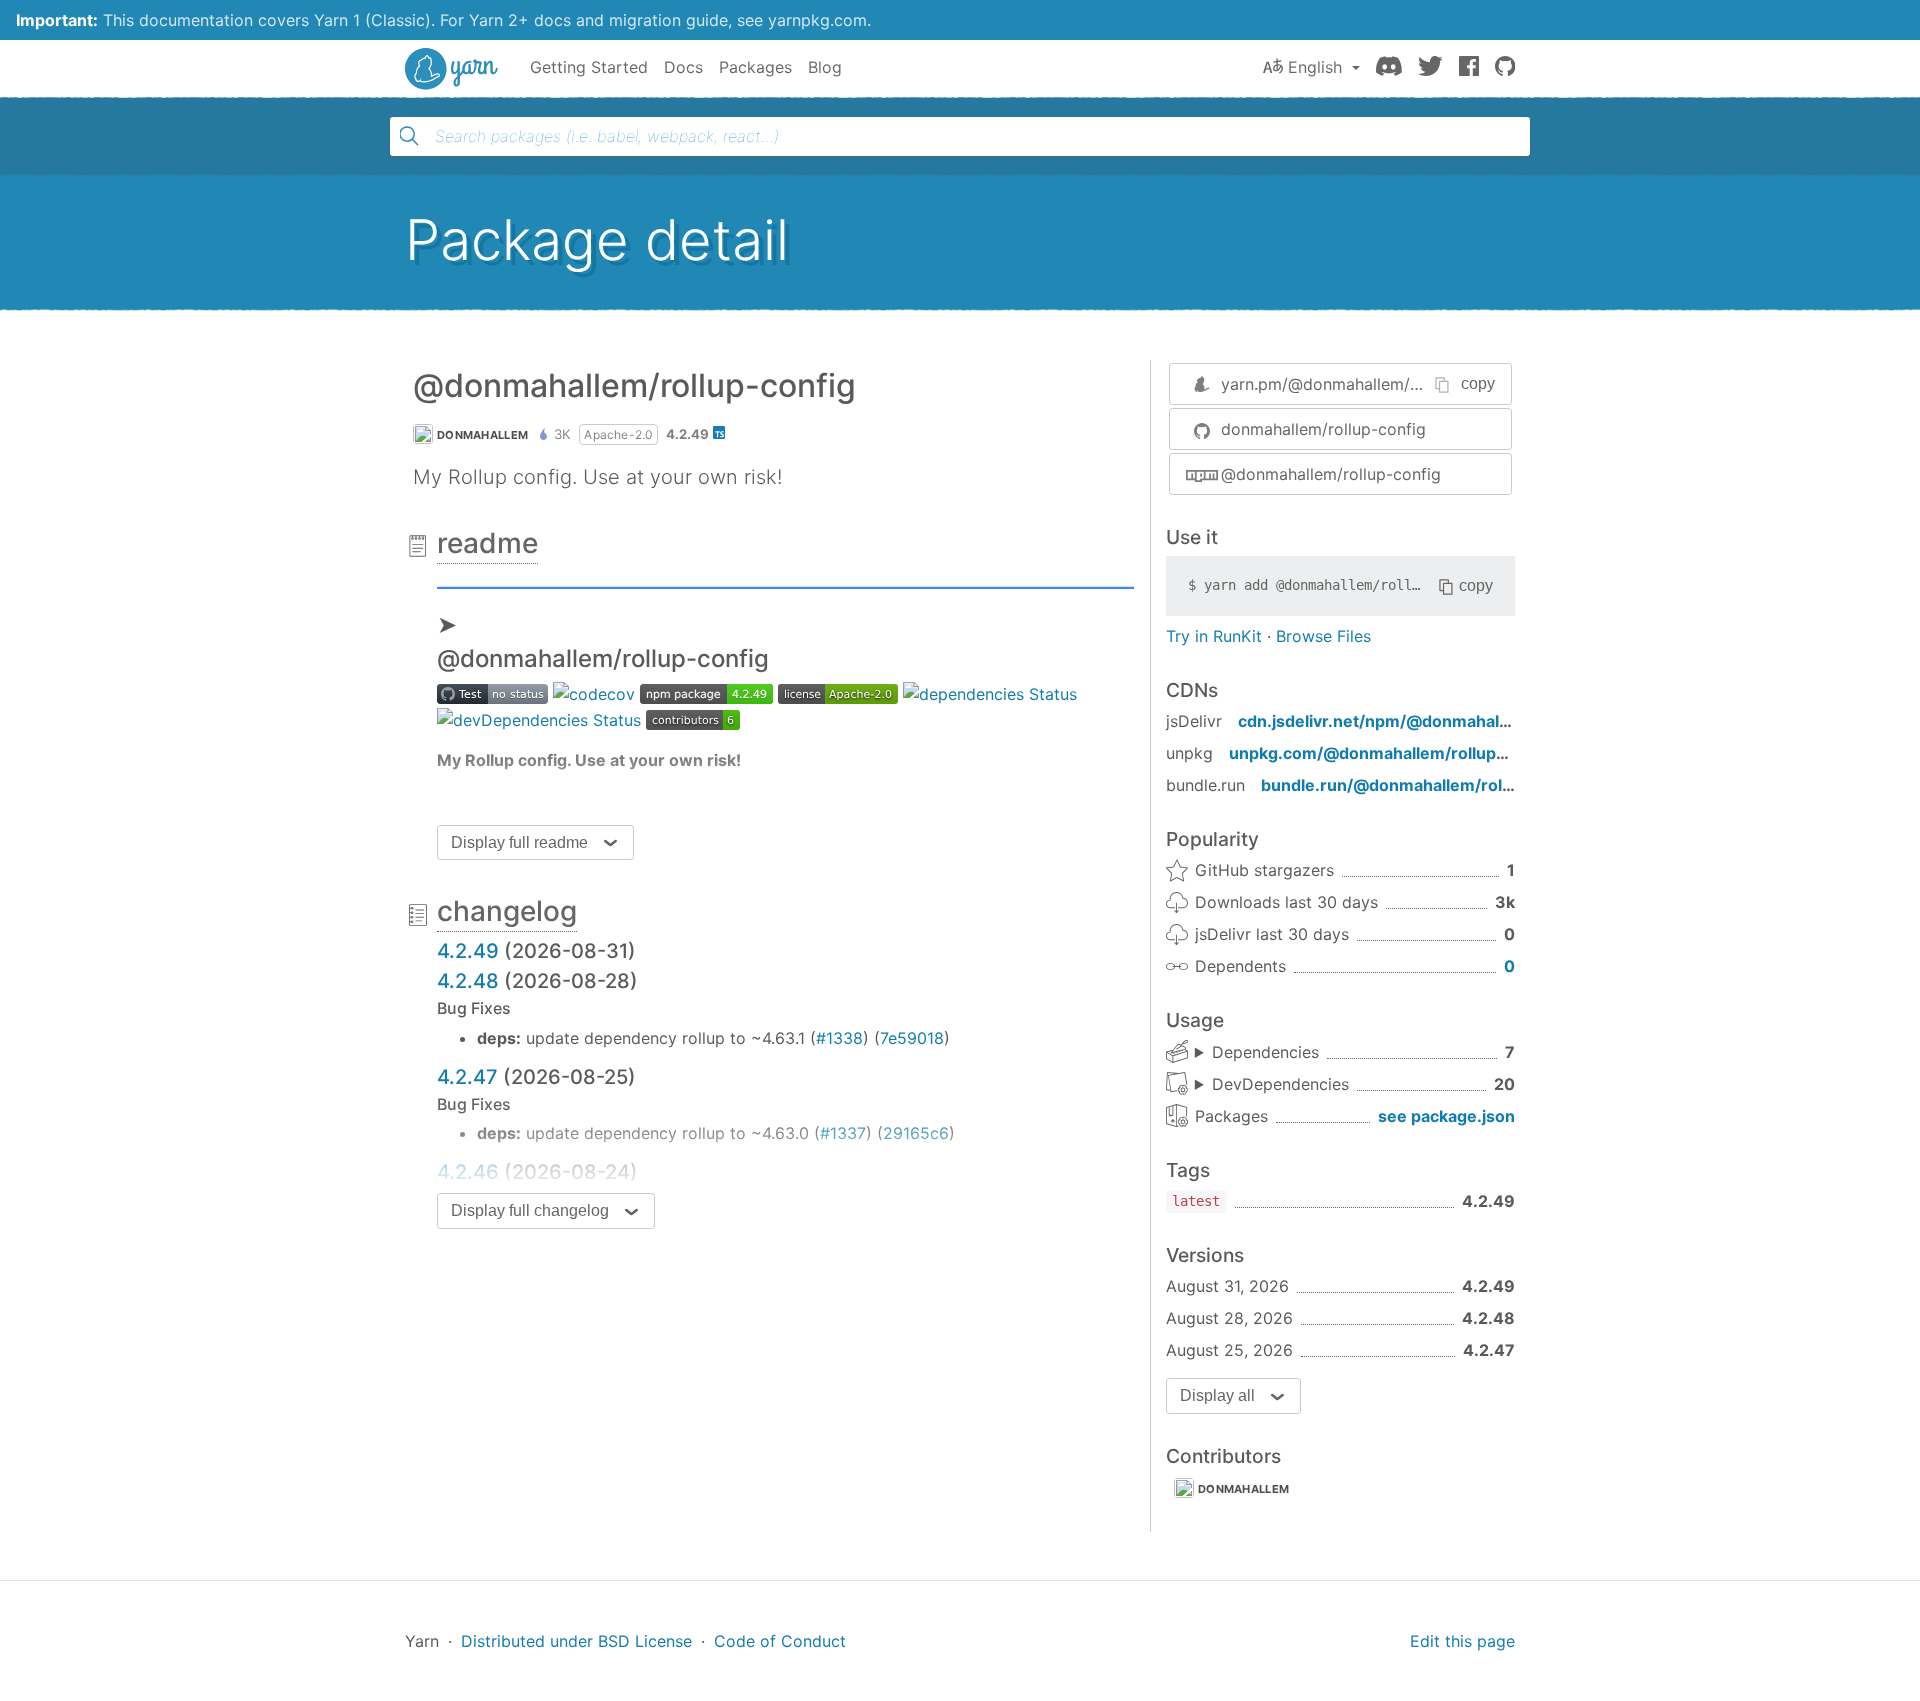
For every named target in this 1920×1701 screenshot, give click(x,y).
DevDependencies (1280, 1084)
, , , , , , (1257, 1053)
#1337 (843, 1133)
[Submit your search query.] (409, 136)
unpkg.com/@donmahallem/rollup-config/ (1394, 753)
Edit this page (1462, 1641)
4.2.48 (468, 981)
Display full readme (519, 842)
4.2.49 (468, 951)
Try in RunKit (1214, 636)
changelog (507, 911)
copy (1478, 383)
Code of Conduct (780, 1641)
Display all (1217, 1395)
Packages (755, 67)
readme (487, 543)
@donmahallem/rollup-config (1331, 474)
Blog (825, 67)
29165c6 (916, 1133)
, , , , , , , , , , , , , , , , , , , (1272, 1085)
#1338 (839, 1038)
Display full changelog (530, 1210)
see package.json (1446, 1116)
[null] (785, 584)
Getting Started (589, 67)
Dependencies (1265, 1052)
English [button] (1315, 67)
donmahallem (482, 435)
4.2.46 (468, 1172)
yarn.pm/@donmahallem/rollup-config (1364, 384)
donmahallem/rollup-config (1323, 429)
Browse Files (1323, 636)
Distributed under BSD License (576, 1641)
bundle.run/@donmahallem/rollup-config (1422, 785)
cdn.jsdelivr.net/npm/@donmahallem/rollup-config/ (1440, 721)
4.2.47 (467, 1077)
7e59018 (912, 1038)
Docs (683, 67)
